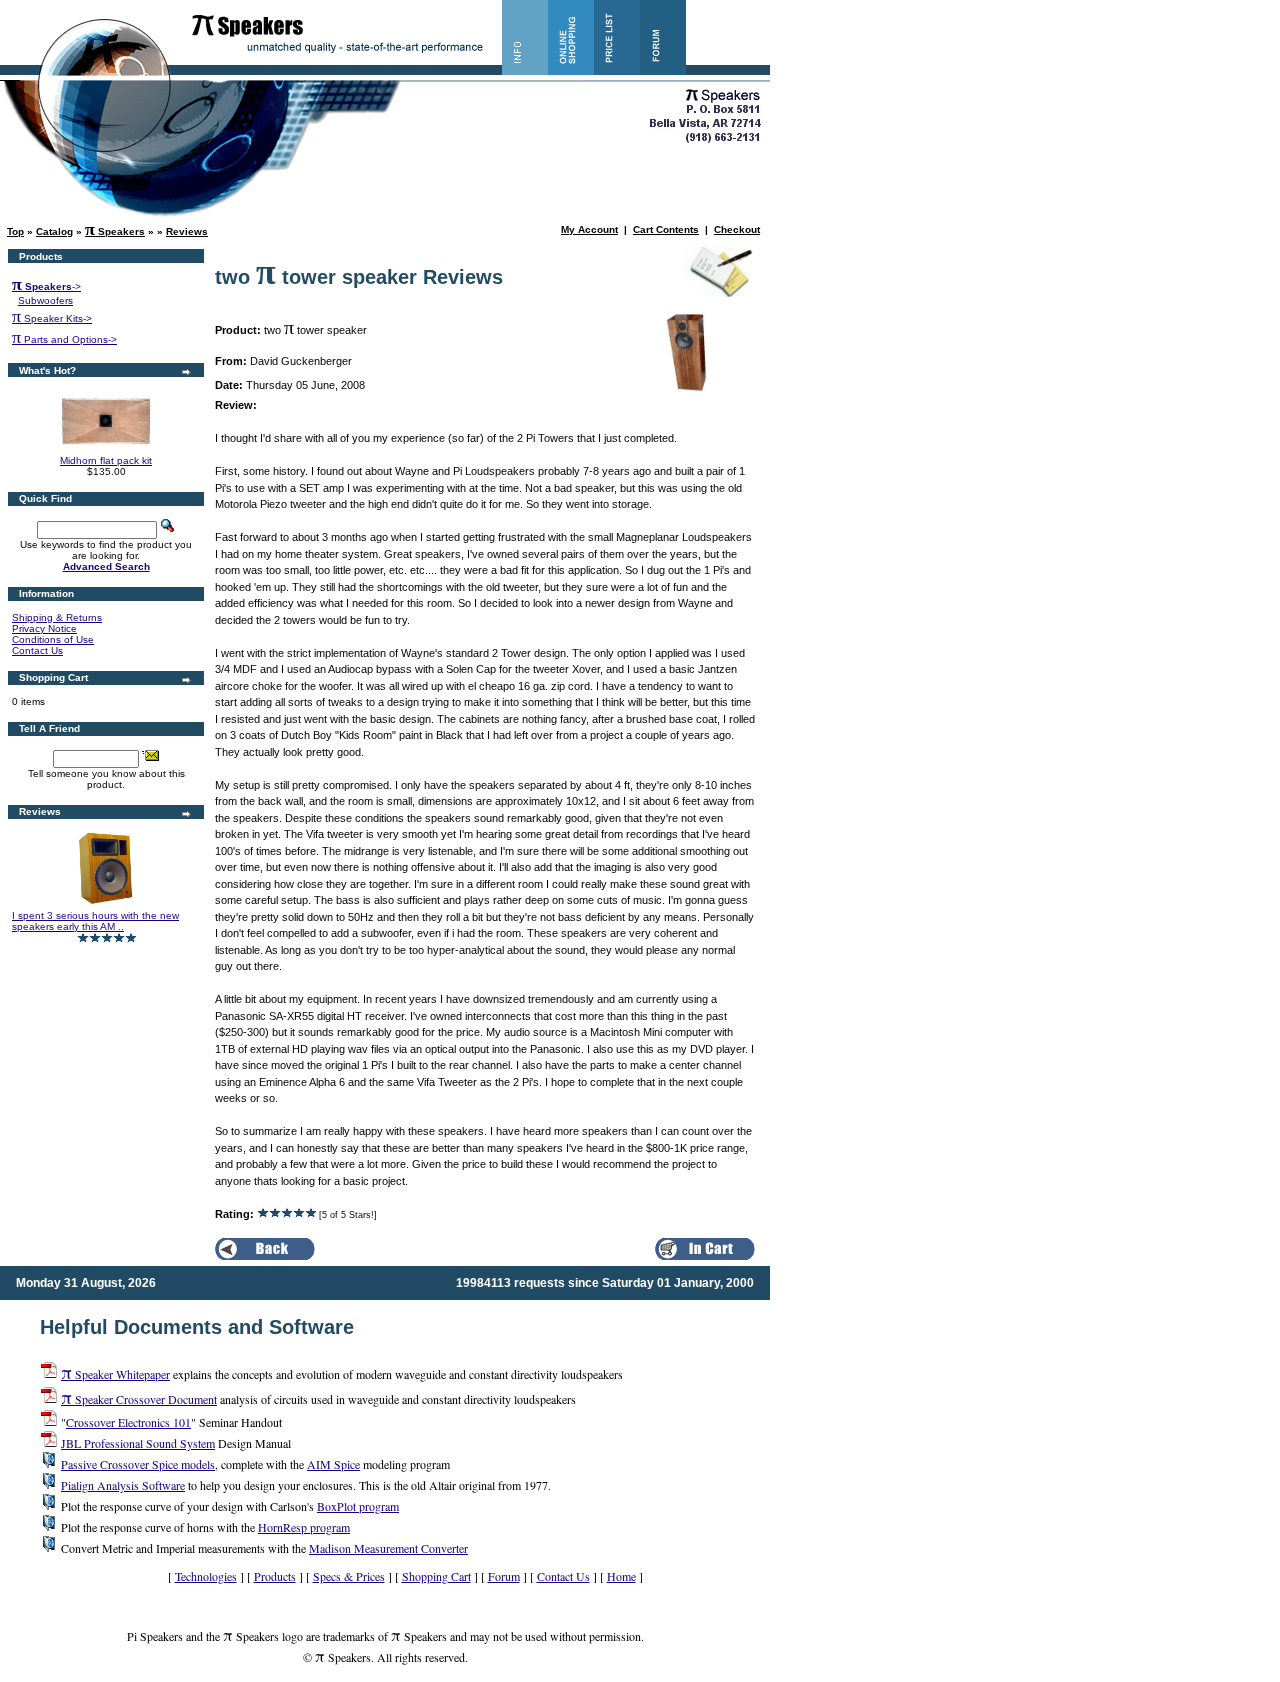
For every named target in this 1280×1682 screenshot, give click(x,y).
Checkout (737, 229)
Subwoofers (45, 300)
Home (621, 1576)
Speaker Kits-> (52, 318)
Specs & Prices (349, 1576)
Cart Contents (666, 229)
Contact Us (37, 650)
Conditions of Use (53, 639)
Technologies (206, 1576)
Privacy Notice (44, 628)
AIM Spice (333, 1464)
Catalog (54, 231)
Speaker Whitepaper (115, 1374)
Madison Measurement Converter (388, 1548)
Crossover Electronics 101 (128, 1422)
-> (46, 286)
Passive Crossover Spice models (138, 1464)
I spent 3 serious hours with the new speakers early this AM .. (95, 921)
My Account (589, 229)
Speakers (115, 231)
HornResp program (304, 1527)
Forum (504, 1576)
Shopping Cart (436, 1576)
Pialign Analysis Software (123, 1485)
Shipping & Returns (57, 617)
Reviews (187, 231)
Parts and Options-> (64, 339)
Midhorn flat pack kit (106, 460)
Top (15, 231)
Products (275, 1576)
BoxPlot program (358, 1506)
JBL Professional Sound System (138, 1443)
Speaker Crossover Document (139, 1399)
